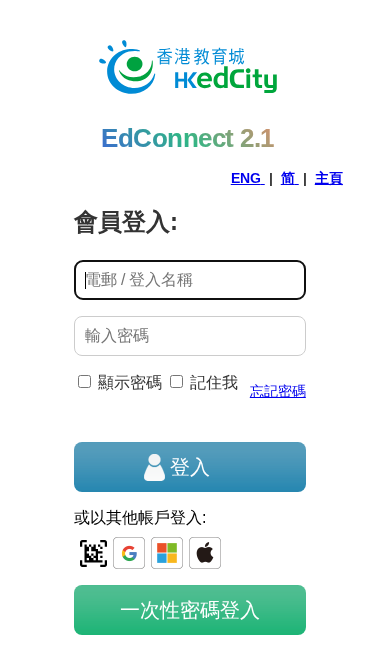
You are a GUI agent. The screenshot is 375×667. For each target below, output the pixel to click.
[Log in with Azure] (167, 553)
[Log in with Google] (129, 553)
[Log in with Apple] (205, 553)
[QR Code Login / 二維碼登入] (93, 553)
